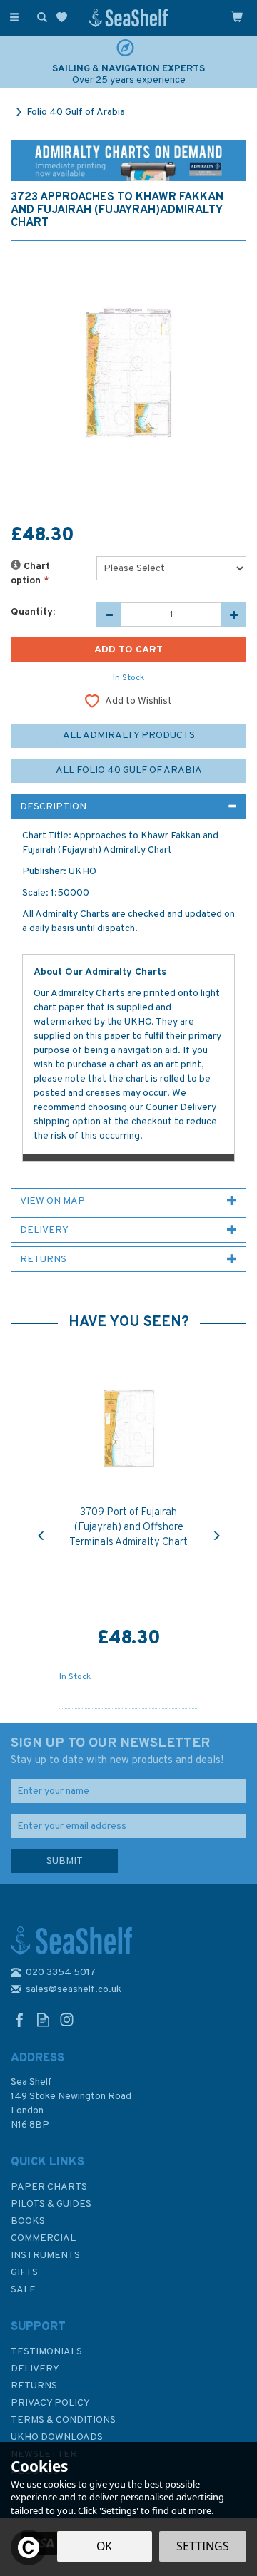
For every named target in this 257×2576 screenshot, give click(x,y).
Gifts (24, 2273)
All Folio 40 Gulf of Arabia (129, 770)
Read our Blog (43, 2020)
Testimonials (46, 2352)
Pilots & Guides (51, 2204)
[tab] (128, 806)
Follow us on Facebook (20, 2020)
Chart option (30, 574)
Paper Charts (49, 2187)
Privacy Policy (50, 2403)
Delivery (35, 2369)
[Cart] (237, 16)
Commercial (43, 2238)
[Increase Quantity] (234, 615)
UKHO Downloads (57, 2437)
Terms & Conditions (63, 2420)
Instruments (45, 2256)
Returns (34, 2386)
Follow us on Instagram (67, 2020)
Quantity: (33, 612)
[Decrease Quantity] (109, 615)
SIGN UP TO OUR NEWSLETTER (117, 1751)
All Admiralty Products (129, 735)
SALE (23, 2290)
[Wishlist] (65, 17)
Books (28, 2221)
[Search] (39, 16)
